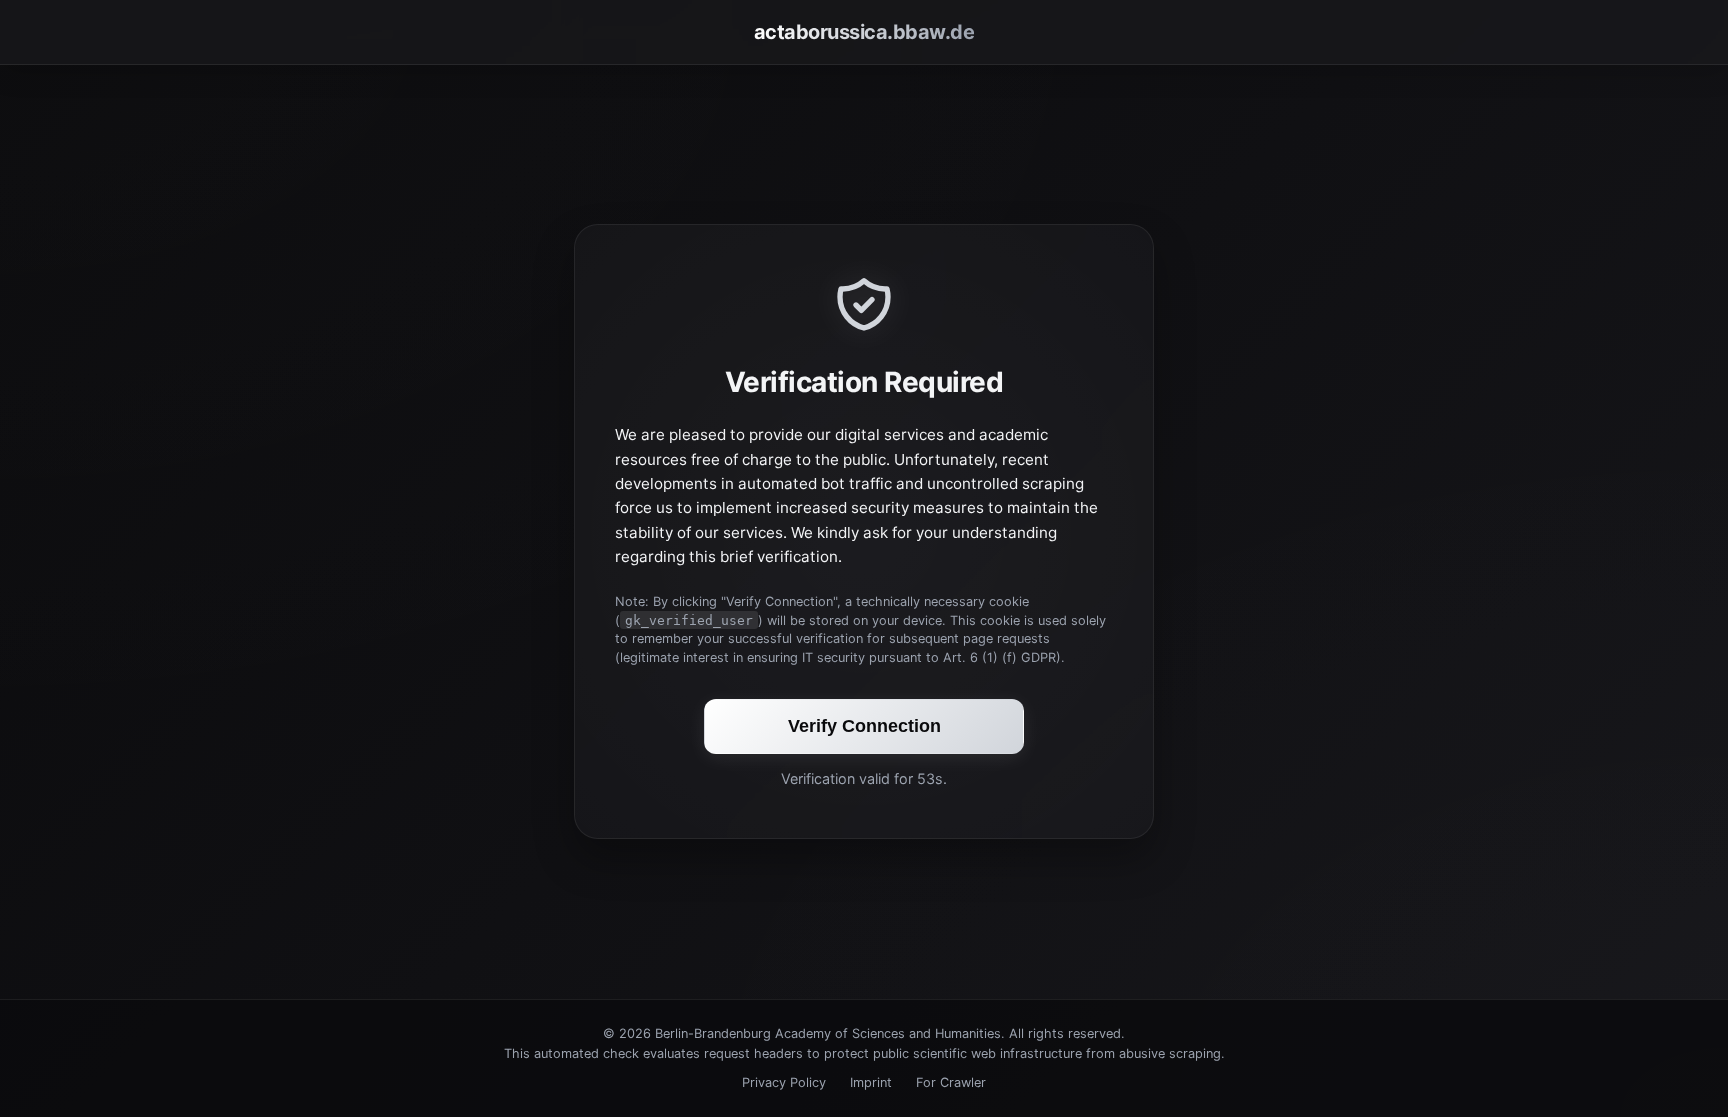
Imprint (871, 1082)
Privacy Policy (784, 1082)
